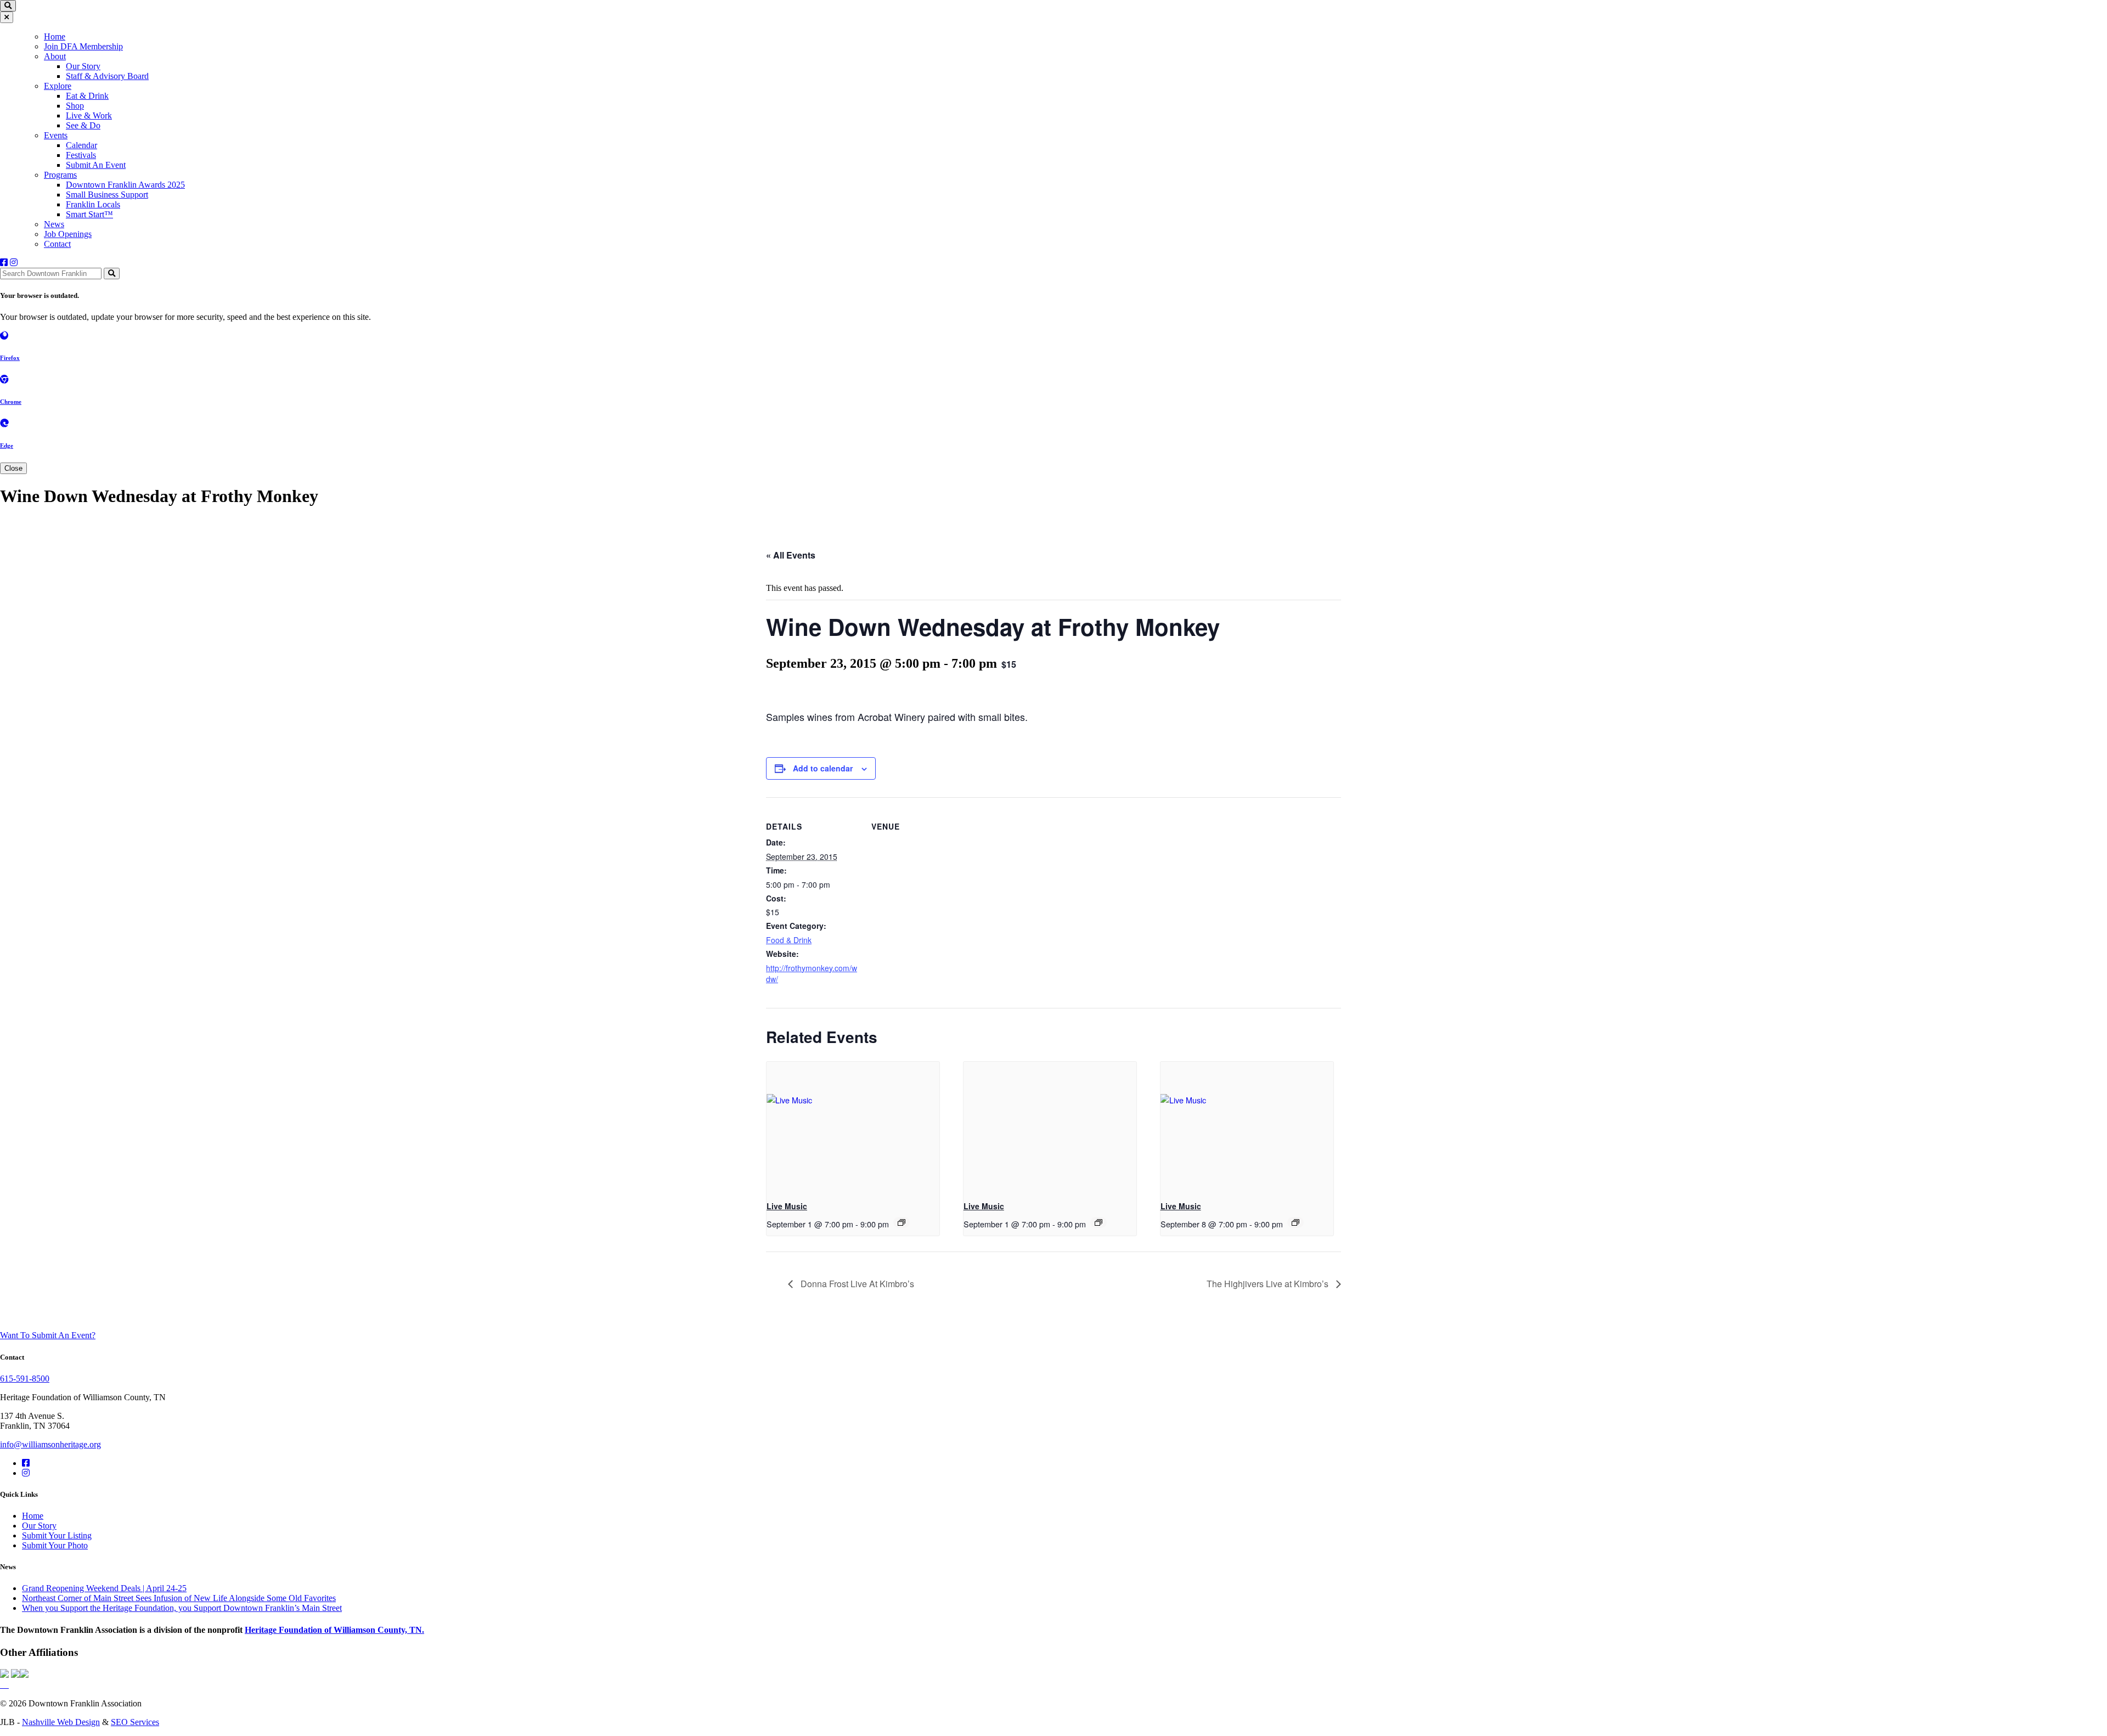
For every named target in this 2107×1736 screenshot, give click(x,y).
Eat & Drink (87, 96)
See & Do (83, 125)
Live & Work (89, 115)
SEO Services (135, 1722)
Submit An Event (96, 165)
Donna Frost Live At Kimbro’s (856, 1284)
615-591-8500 (25, 1379)
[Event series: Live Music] (902, 1222)
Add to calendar (823, 768)
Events (56, 135)
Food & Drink (789, 940)
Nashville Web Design (61, 1722)
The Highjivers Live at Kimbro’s (1269, 1284)
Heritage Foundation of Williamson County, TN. (334, 1630)
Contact (57, 244)
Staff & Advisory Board (107, 76)
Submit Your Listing (57, 1535)
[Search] (112, 274)
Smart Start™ (89, 214)
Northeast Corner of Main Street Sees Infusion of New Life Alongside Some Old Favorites (179, 1598)
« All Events (791, 555)
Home (55, 36)
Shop (75, 106)
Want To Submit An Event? (48, 1335)
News (54, 224)
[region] (1053, 140)
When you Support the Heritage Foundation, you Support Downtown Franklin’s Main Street (182, 1608)
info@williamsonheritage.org (50, 1444)
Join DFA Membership (83, 46)
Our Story (83, 66)
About (55, 56)
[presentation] (853, 1127)
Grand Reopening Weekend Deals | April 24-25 (104, 1588)
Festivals (81, 155)
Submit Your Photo (55, 1545)
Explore (58, 86)
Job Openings (68, 234)
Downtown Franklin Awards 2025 (125, 185)
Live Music (787, 1206)
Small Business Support (107, 195)
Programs (60, 175)
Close (13, 468)
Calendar (81, 145)
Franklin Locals (93, 204)
